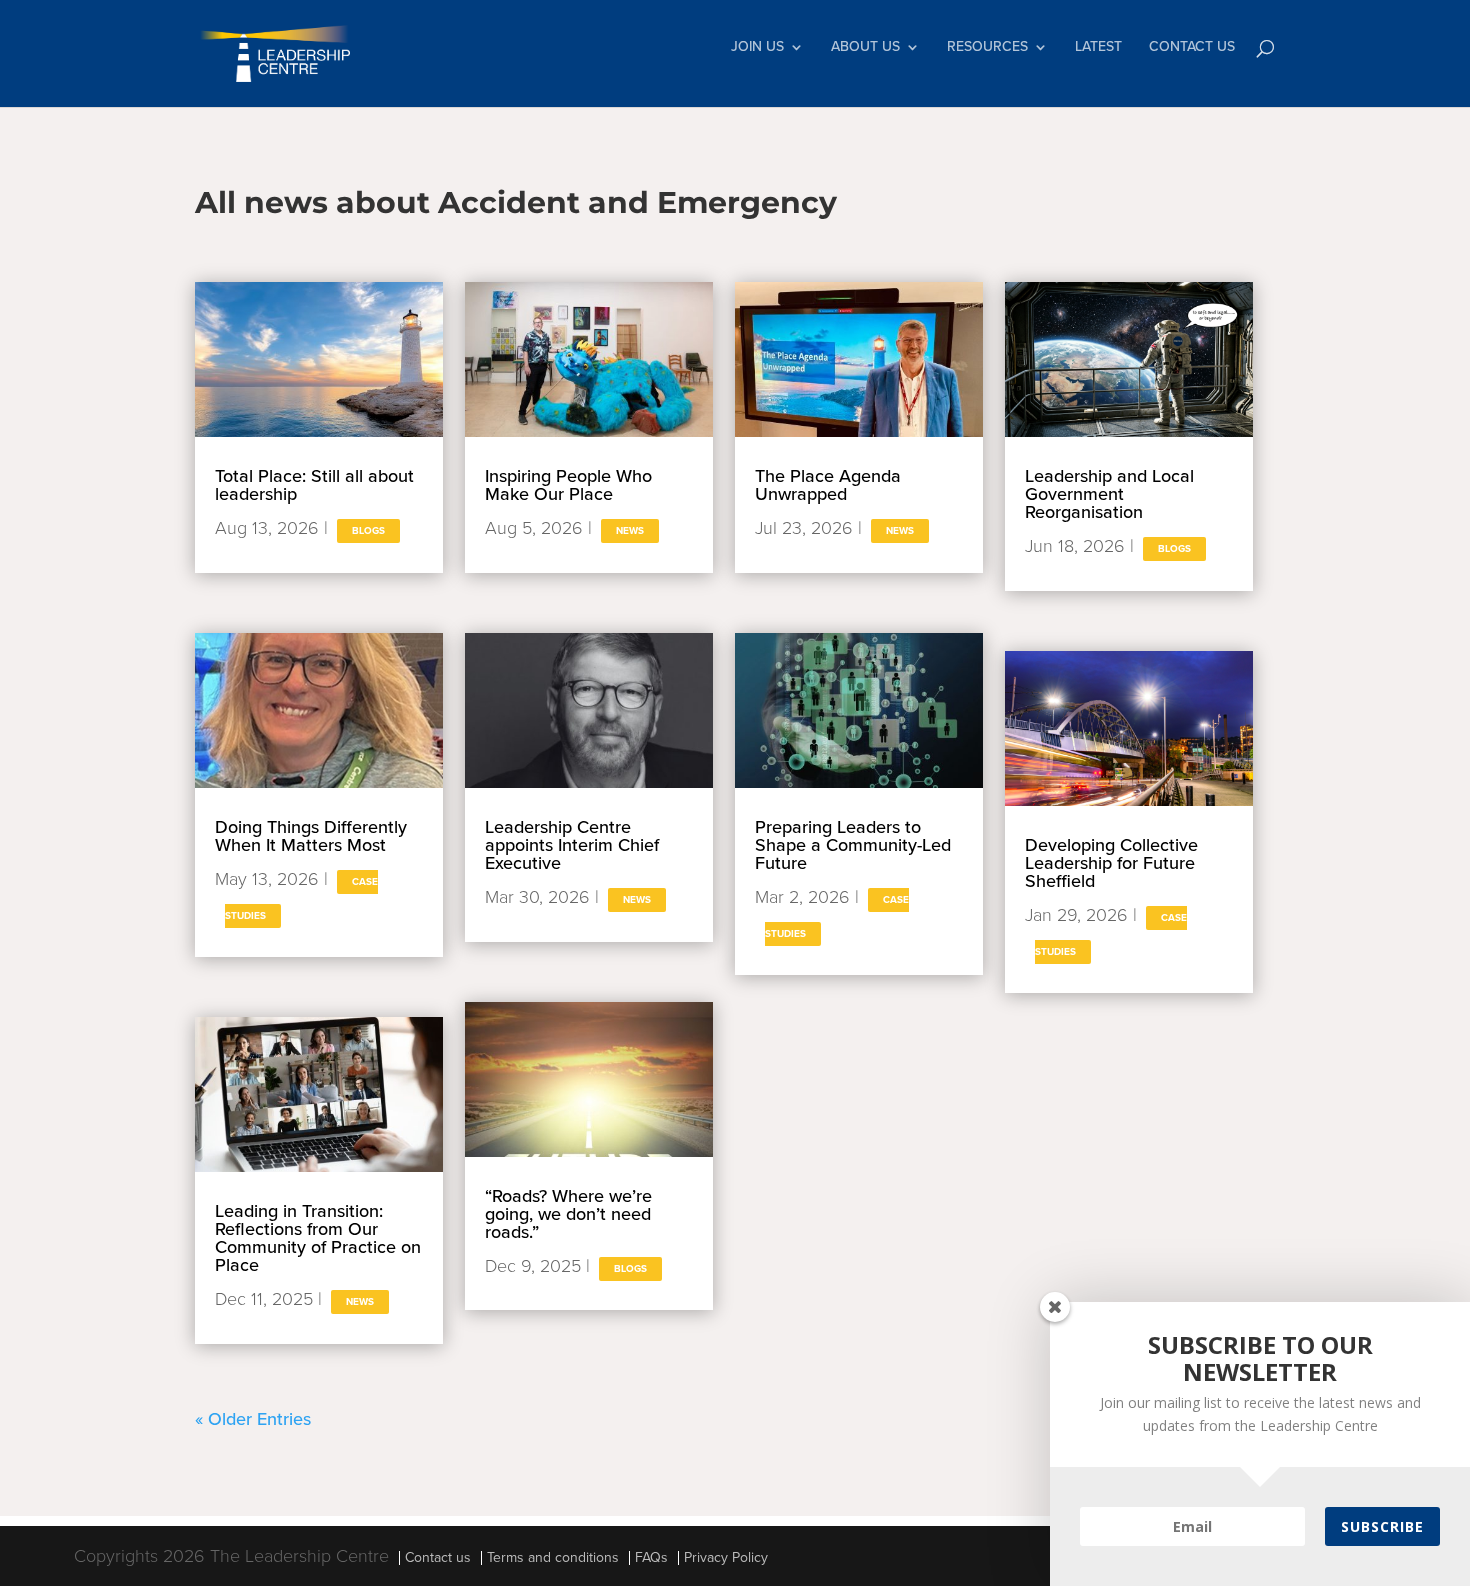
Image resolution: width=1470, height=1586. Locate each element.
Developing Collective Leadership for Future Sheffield (1111, 863)
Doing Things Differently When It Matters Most (311, 836)
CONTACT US (1192, 47)
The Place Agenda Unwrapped (828, 485)
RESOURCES (987, 47)
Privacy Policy (726, 1557)
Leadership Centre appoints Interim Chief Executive (572, 845)
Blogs (368, 531)
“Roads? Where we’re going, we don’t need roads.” (568, 1214)
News (360, 1302)
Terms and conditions (553, 1557)
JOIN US (757, 47)
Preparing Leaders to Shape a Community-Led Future (853, 845)
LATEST (1098, 47)
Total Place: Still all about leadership (314, 485)
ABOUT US (865, 47)
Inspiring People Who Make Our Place (568, 485)
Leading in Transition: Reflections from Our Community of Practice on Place (318, 1238)
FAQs (651, 1557)
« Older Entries (253, 1419)
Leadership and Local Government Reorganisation (1109, 494)
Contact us (438, 1557)
